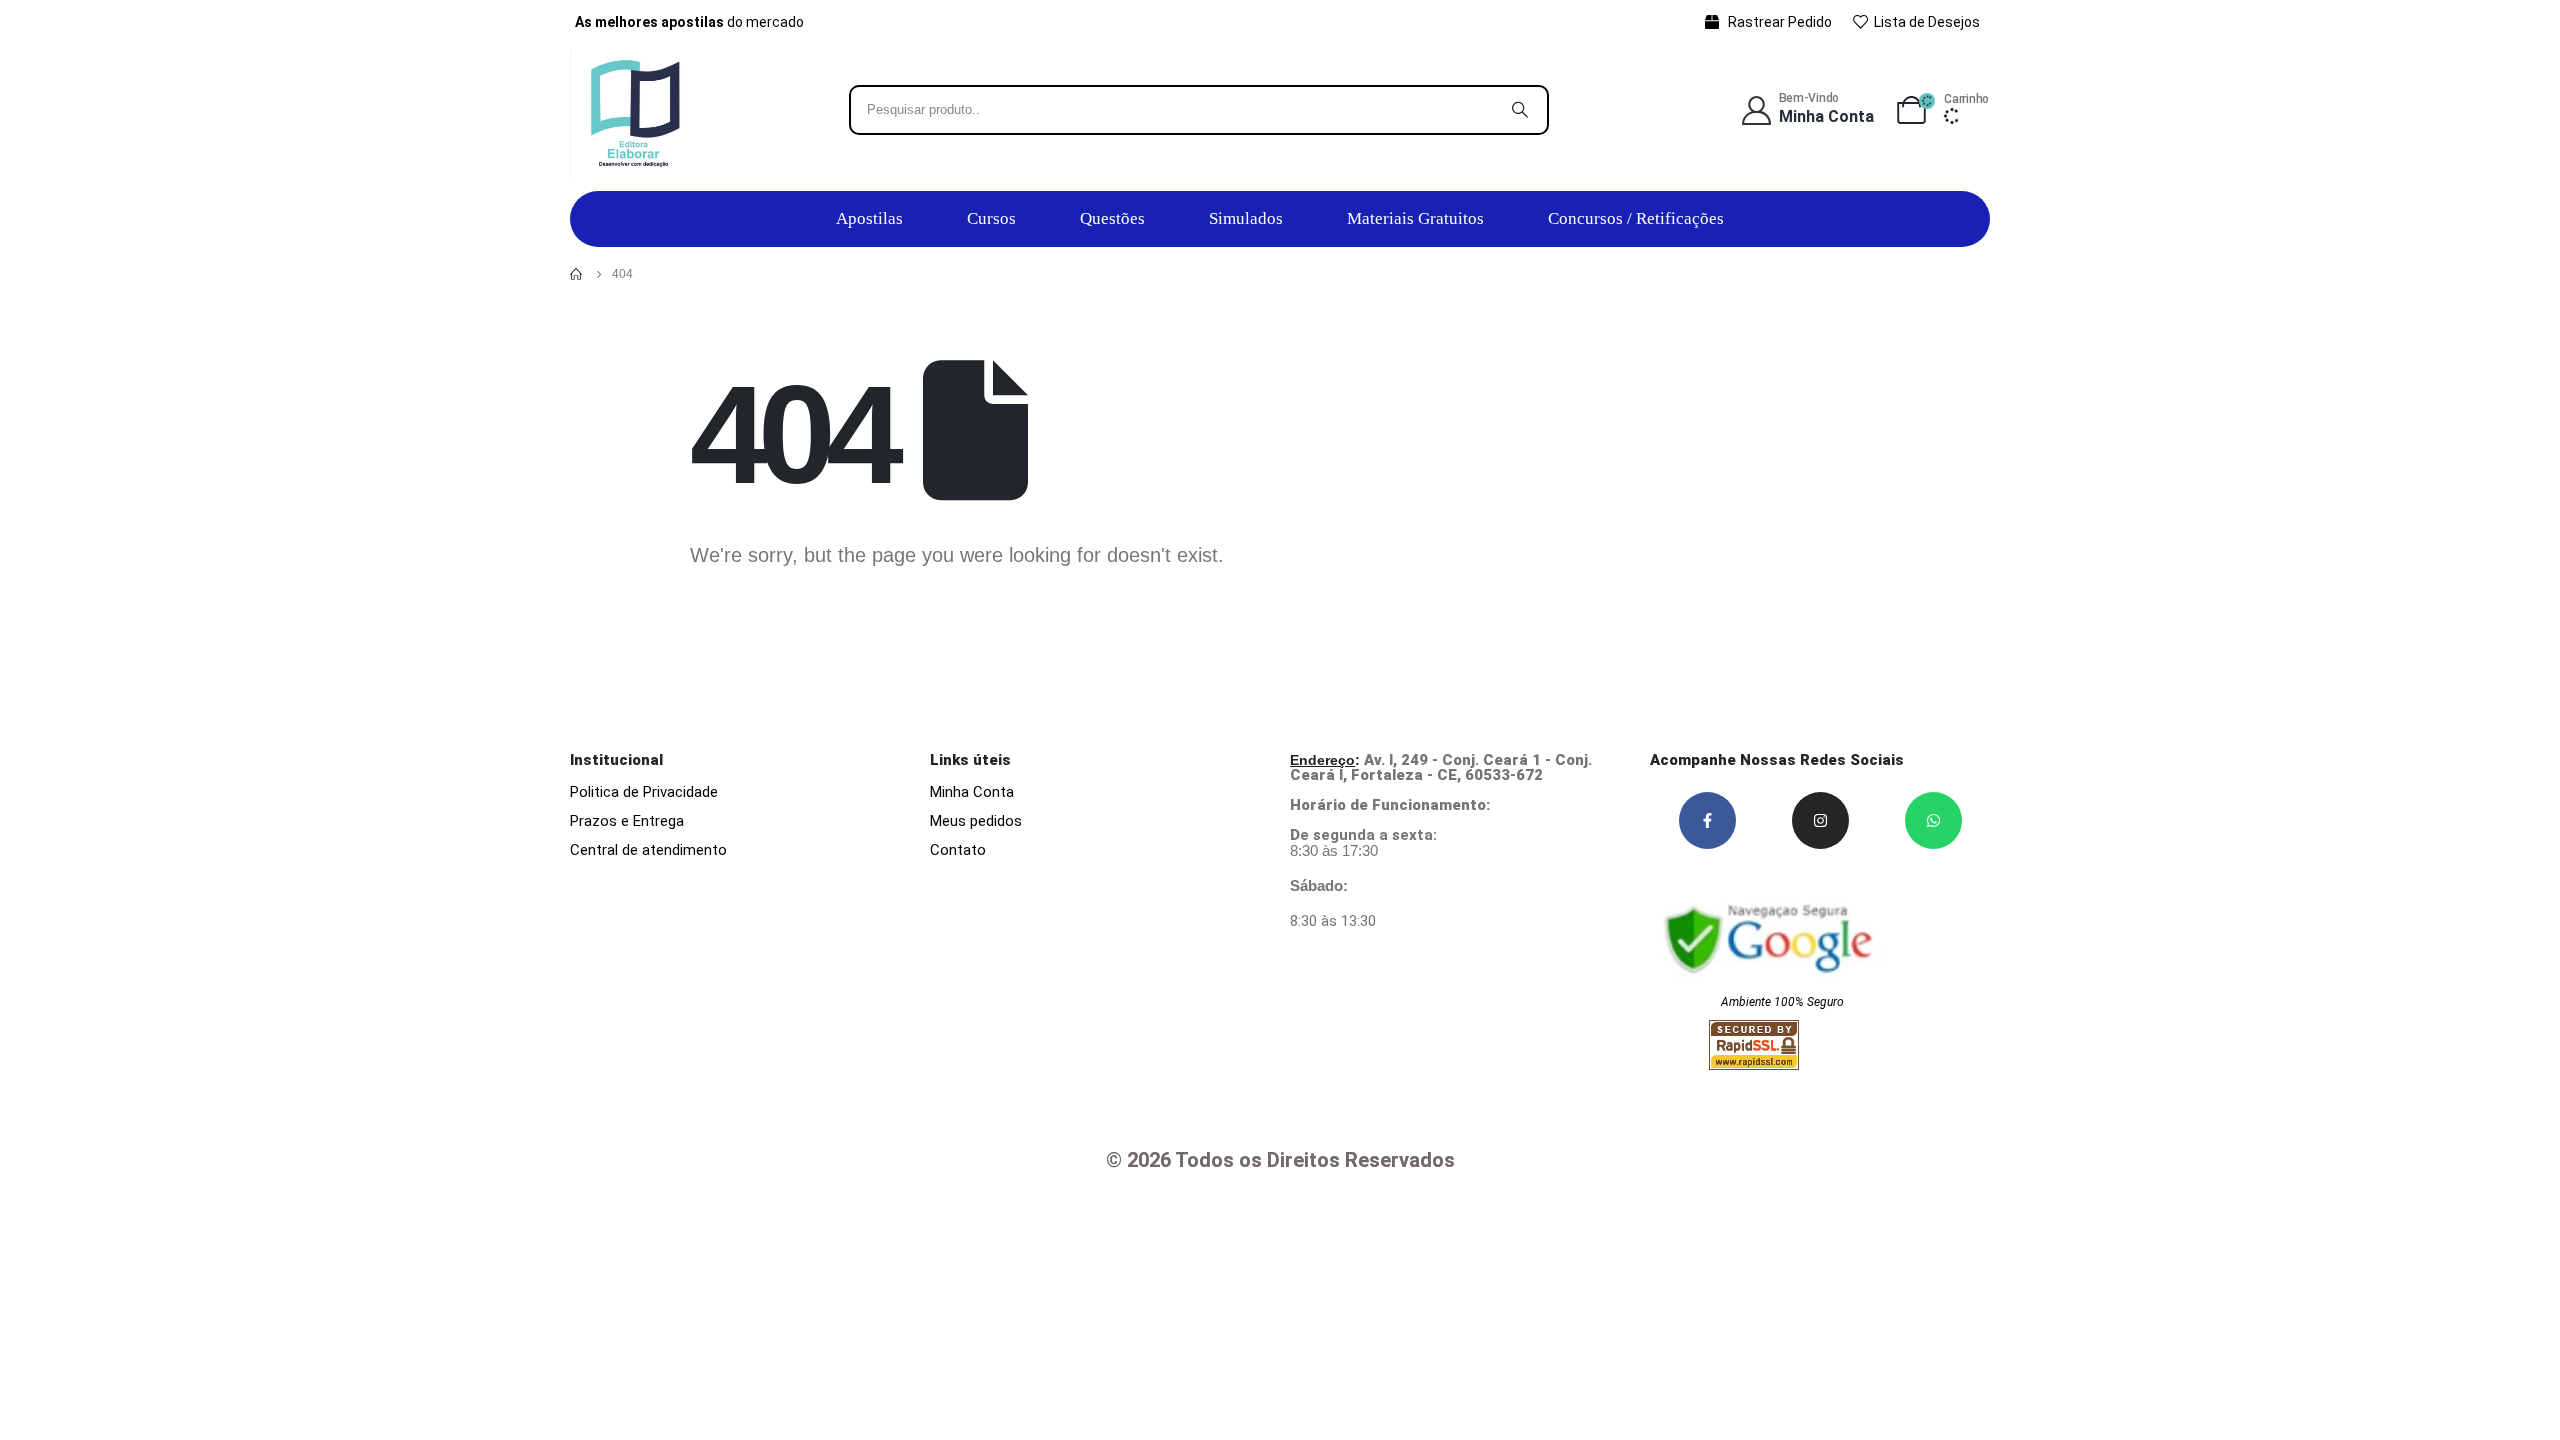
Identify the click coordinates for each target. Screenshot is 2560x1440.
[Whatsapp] (1933, 820)
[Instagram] (1820, 820)
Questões (1112, 218)
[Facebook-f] (1707, 820)
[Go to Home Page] (577, 274)
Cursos (991, 218)
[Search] (1520, 110)
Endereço (1322, 760)
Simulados (1246, 218)
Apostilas (869, 218)
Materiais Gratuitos (1415, 218)
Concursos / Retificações (1636, 218)
